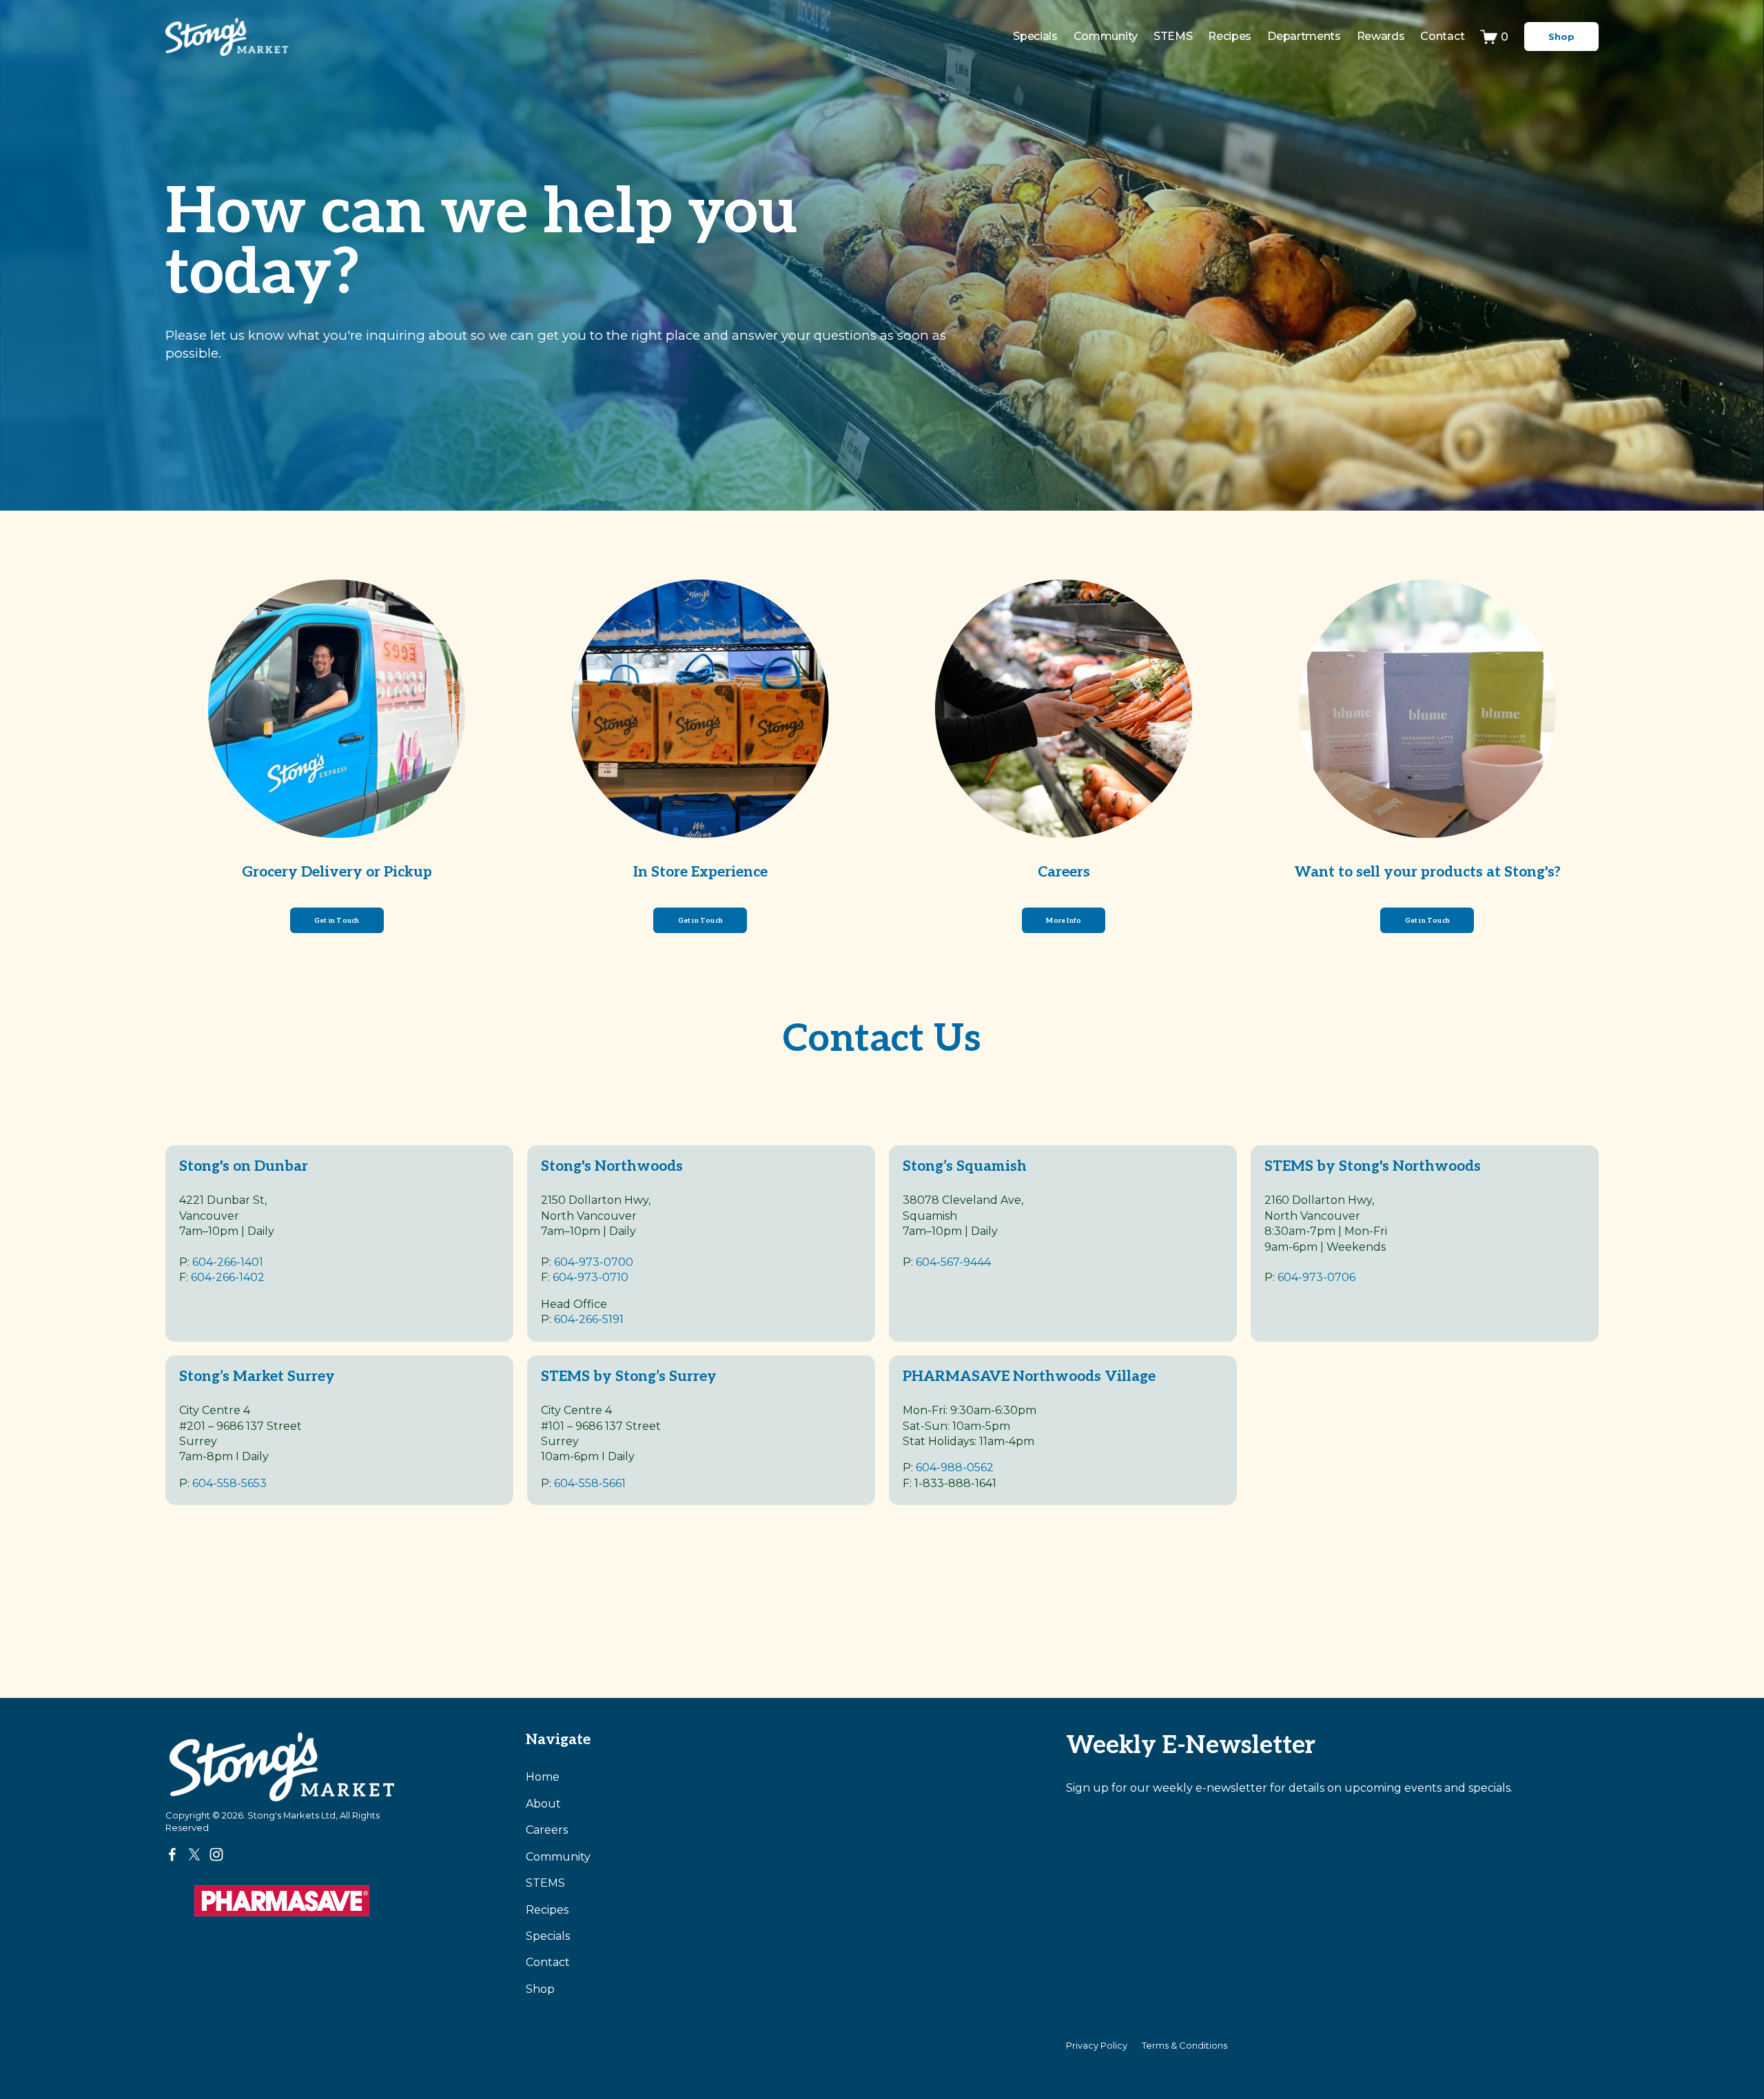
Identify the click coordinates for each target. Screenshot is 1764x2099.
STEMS (545, 1883)
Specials (1035, 36)
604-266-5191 (589, 1319)
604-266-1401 (228, 1262)
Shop (1561, 37)
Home (543, 1777)
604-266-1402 (228, 1277)
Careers (547, 1830)
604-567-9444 (953, 1262)
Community (1106, 36)
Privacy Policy (1097, 2045)
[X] (194, 1854)
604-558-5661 (590, 1483)
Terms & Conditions (1184, 2045)
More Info (1064, 921)
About (543, 1804)
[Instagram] (216, 1854)
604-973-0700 (594, 1262)
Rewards (1381, 36)
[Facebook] (172, 1854)
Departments (1304, 36)
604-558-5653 (229, 1483)
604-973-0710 (591, 1277)
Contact (1442, 36)
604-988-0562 (955, 1467)
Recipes (1230, 36)
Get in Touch (337, 921)
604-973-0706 (1316, 1277)
